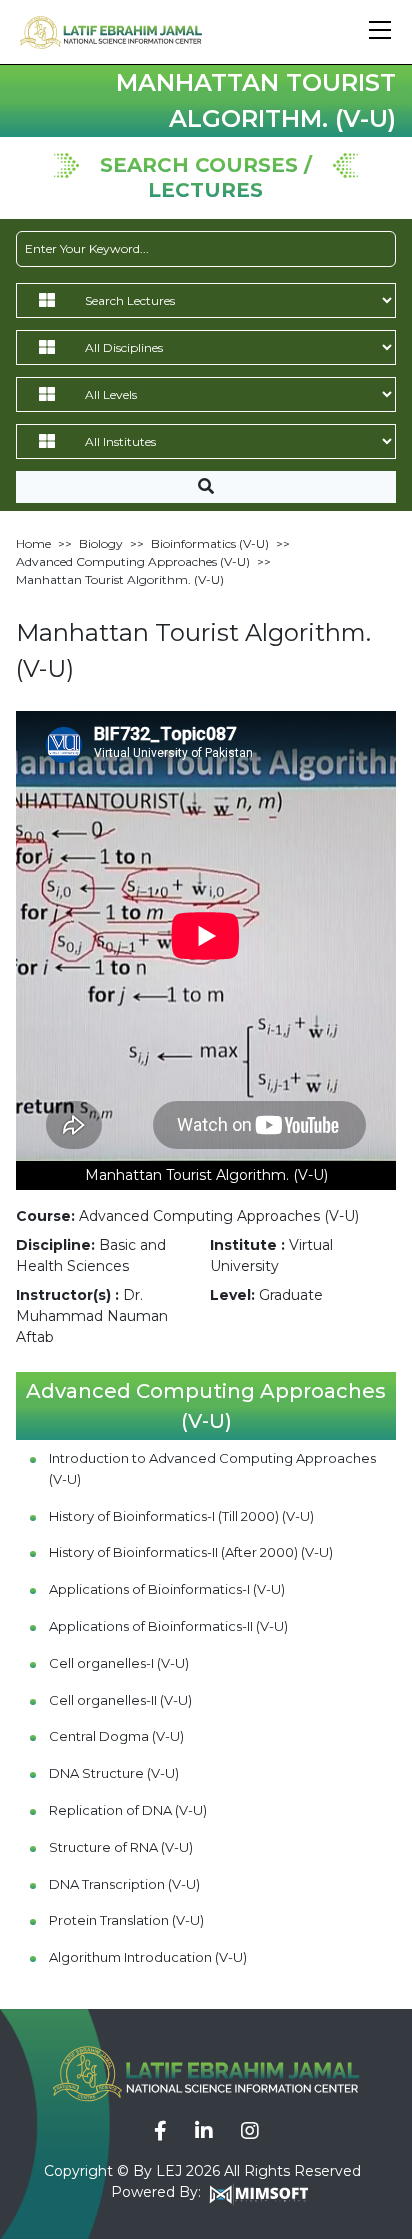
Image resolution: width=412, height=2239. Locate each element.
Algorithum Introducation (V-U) (148, 1957)
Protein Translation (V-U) (126, 1920)
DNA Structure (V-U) (114, 1773)
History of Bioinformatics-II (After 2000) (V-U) (191, 1552)
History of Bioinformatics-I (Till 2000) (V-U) (181, 1516)
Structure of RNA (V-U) (121, 1847)
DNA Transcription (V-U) (124, 1884)
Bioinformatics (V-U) (210, 543)
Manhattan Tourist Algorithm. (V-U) (120, 579)
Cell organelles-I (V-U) (119, 1663)
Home (33, 543)
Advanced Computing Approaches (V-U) (133, 561)
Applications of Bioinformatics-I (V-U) (167, 1589)
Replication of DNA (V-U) (128, 1810)
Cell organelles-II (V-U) (120, 1700)
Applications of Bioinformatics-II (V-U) (168, 1626)
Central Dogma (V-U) (116, 1736)
